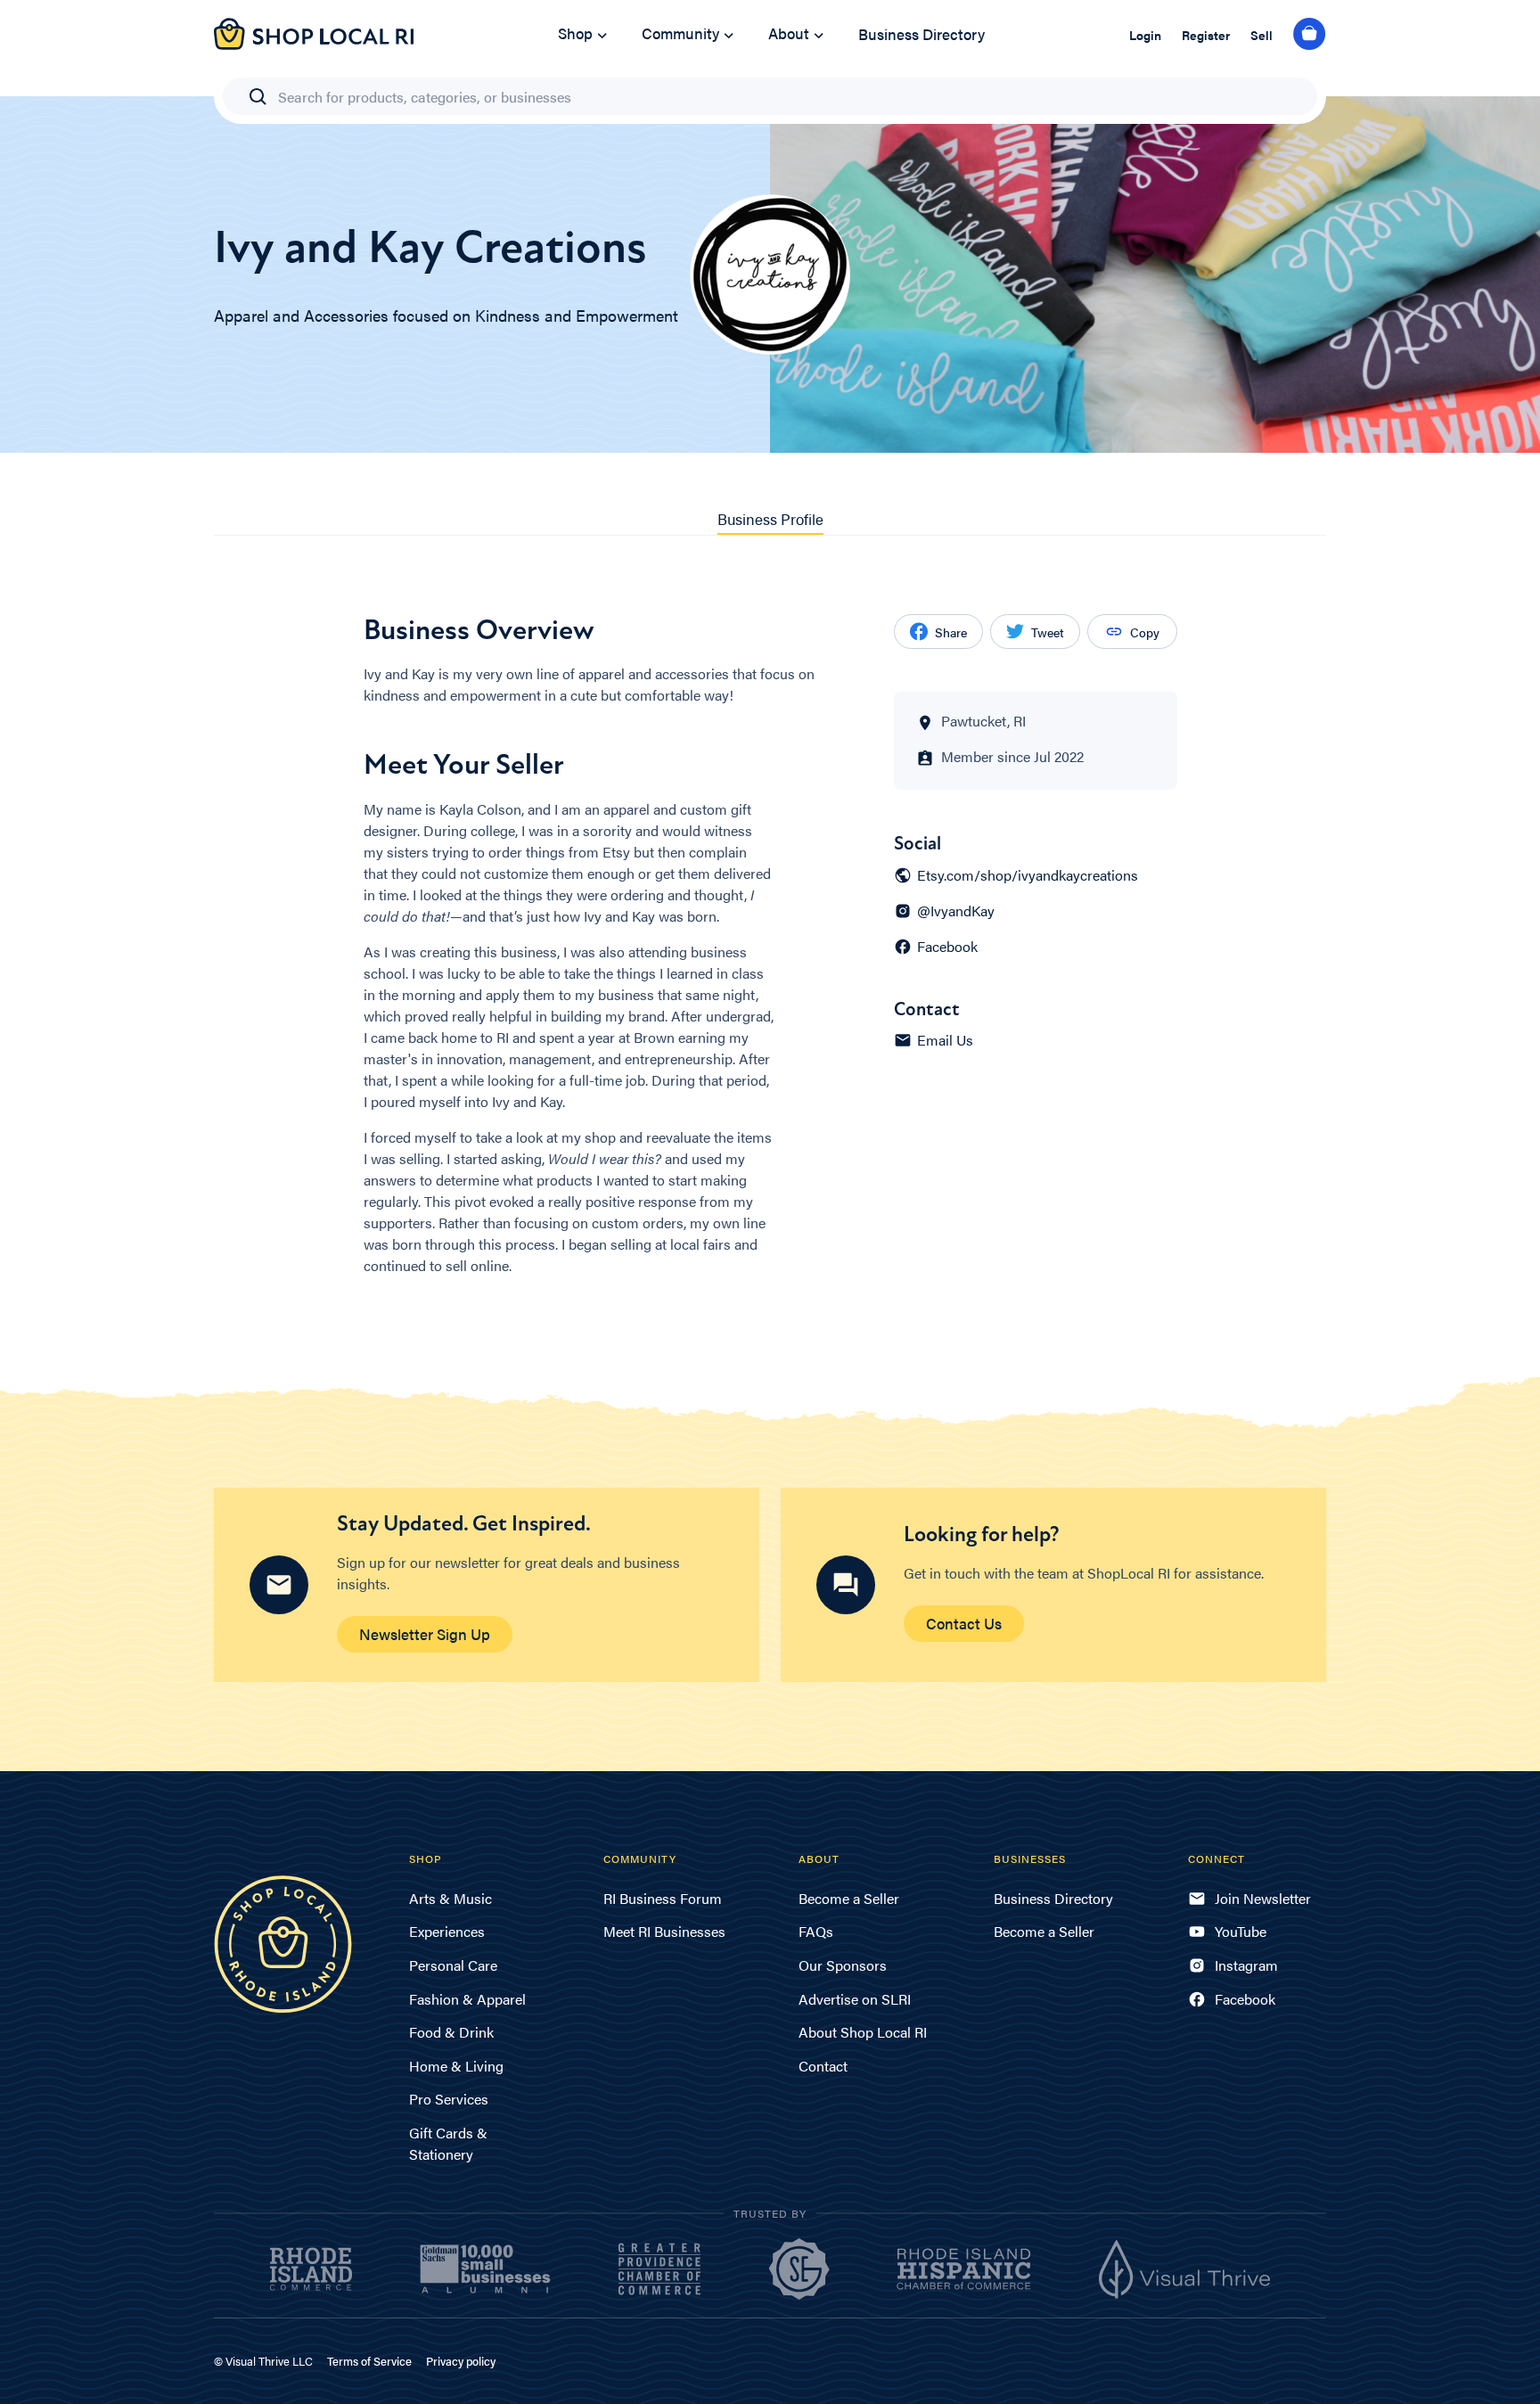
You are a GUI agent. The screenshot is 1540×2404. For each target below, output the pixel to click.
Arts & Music (451, 1898)
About (789, 33)
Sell (1261, 35)
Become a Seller (849, 1898)
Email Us (945, 1040)
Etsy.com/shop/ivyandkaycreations (1028, 875)
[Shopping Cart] (1310, 35)
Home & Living (456, 2066)
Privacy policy (461, 2361)
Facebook (947, 947)
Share (951, 632)
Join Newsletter (1263, 1898)
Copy (1145, 632)
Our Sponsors (843, 1965)
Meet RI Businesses (664, 1931)
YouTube (1241, 1931)
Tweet (1048, 632)
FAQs (816, 1931)
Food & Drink (451, 2032)
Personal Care (453, 1965)
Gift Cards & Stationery (448, 2143)
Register (1206, 35)
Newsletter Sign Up (425, 1634)
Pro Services (449, 2099)
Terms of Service (369, 2361)
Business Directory (922, 34)
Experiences (447, 1931)
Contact (823, 2066)
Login (1145, 35)
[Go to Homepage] (314, 44)
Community (680, 33)
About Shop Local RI (863, 2032)
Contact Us (964, 1623)
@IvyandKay (956, 911)
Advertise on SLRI (855, 1999)
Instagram (1246, 1965)
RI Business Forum (663, 1898)
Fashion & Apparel (467, 1999)
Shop (575, 33)
